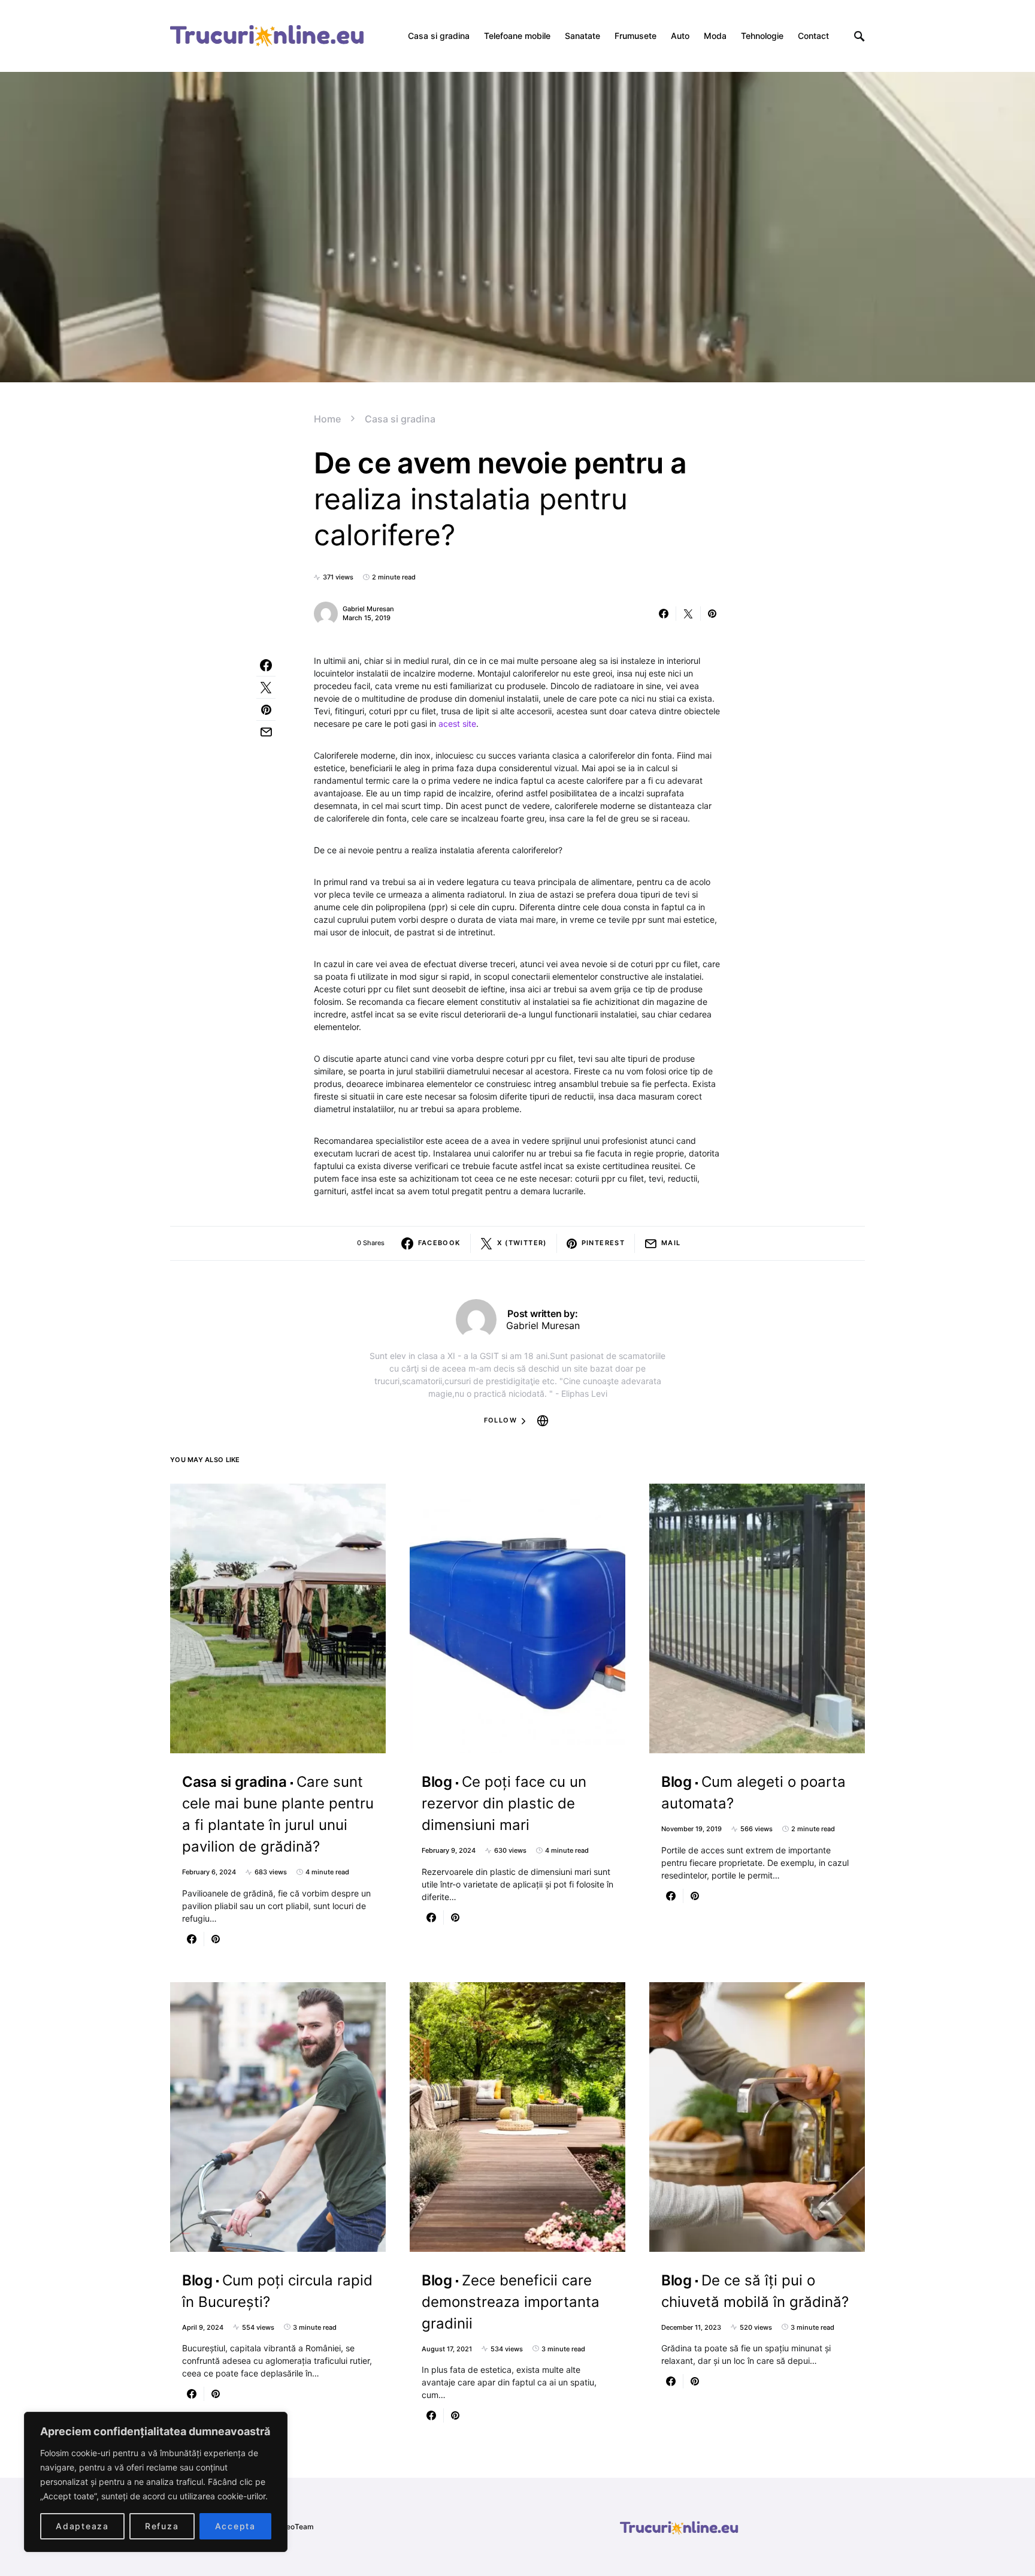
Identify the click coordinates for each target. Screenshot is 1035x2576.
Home (327, 419)
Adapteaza (82, 2526)
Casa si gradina (400, 419)
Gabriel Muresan (368, 609)
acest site (457, 724)
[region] (156, 2482)
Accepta (235, 2526)
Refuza (162, 2526)
